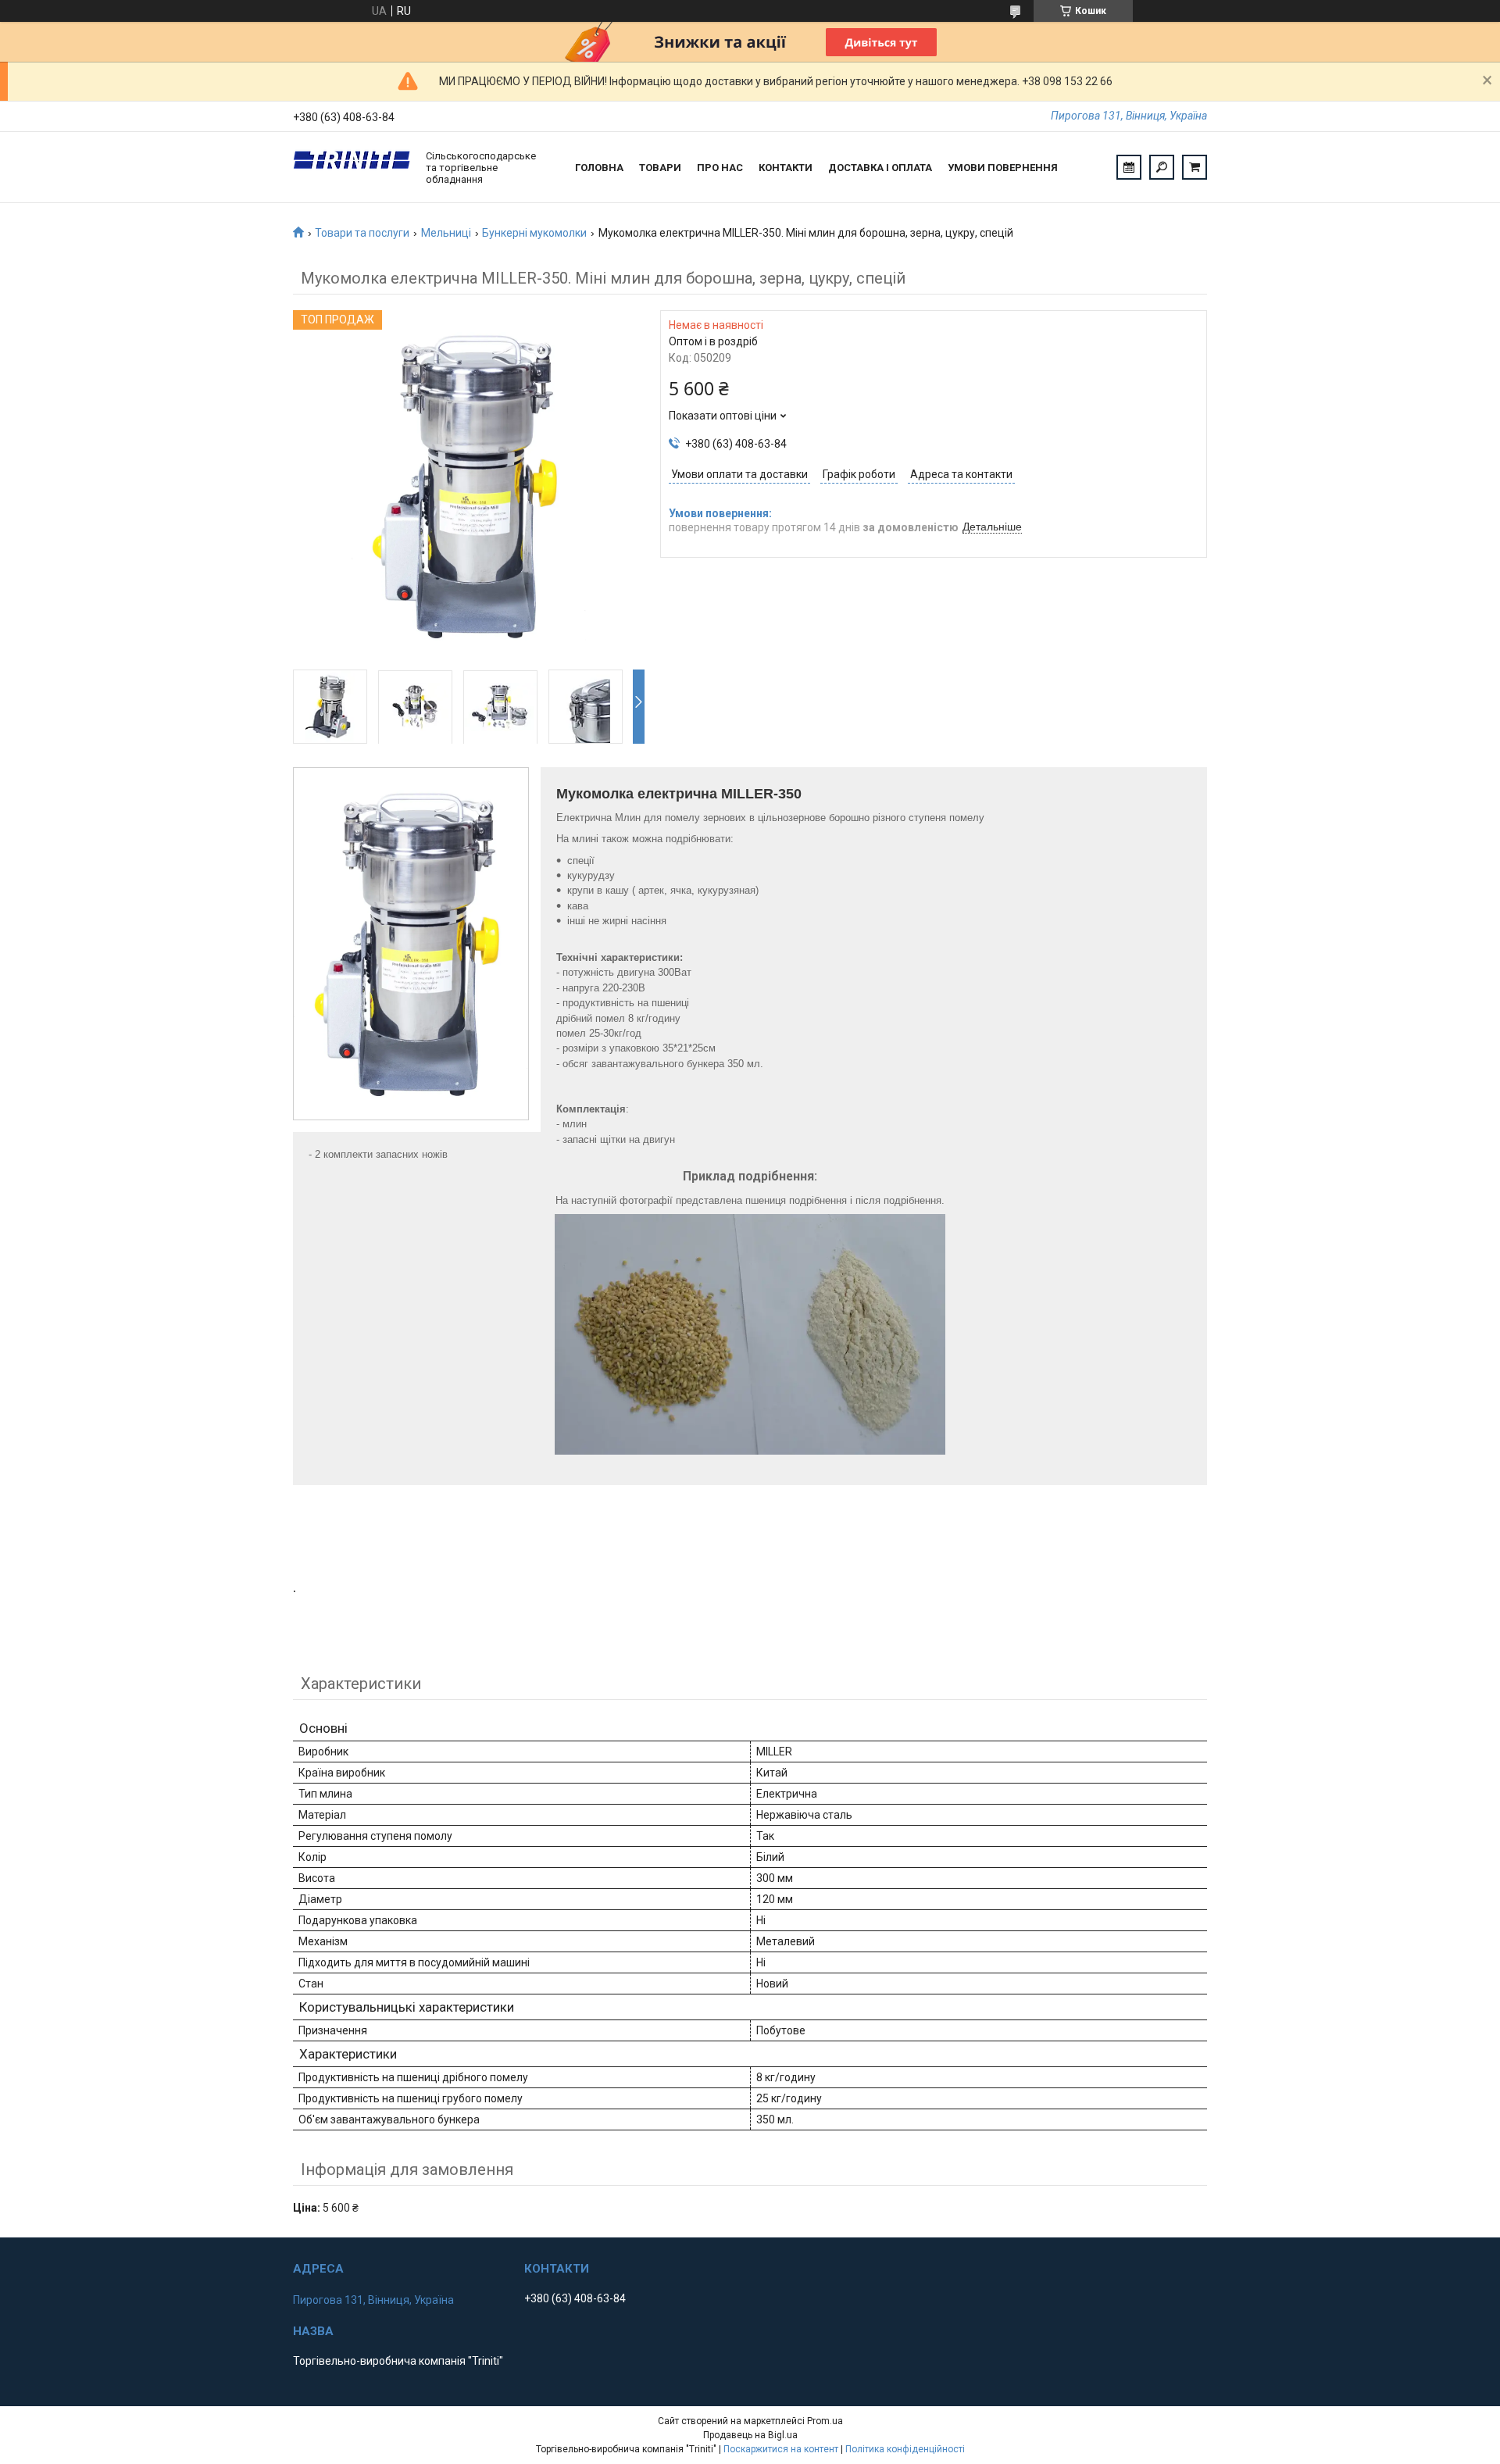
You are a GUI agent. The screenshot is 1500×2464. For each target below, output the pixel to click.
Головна (599, 168)
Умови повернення (1003, 168)
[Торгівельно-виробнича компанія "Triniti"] (352, 167)
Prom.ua (825, 2421)
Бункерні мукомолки (534, 233)
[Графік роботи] (1129, 167)
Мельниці (446, 233)
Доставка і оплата (880, 168)
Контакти (786, 168)
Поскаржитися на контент (781, 2449)
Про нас (720, 168)
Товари (660, 168)
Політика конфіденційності (905, 2449)
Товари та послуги (362, 233)
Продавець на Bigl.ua (750, 2435)
